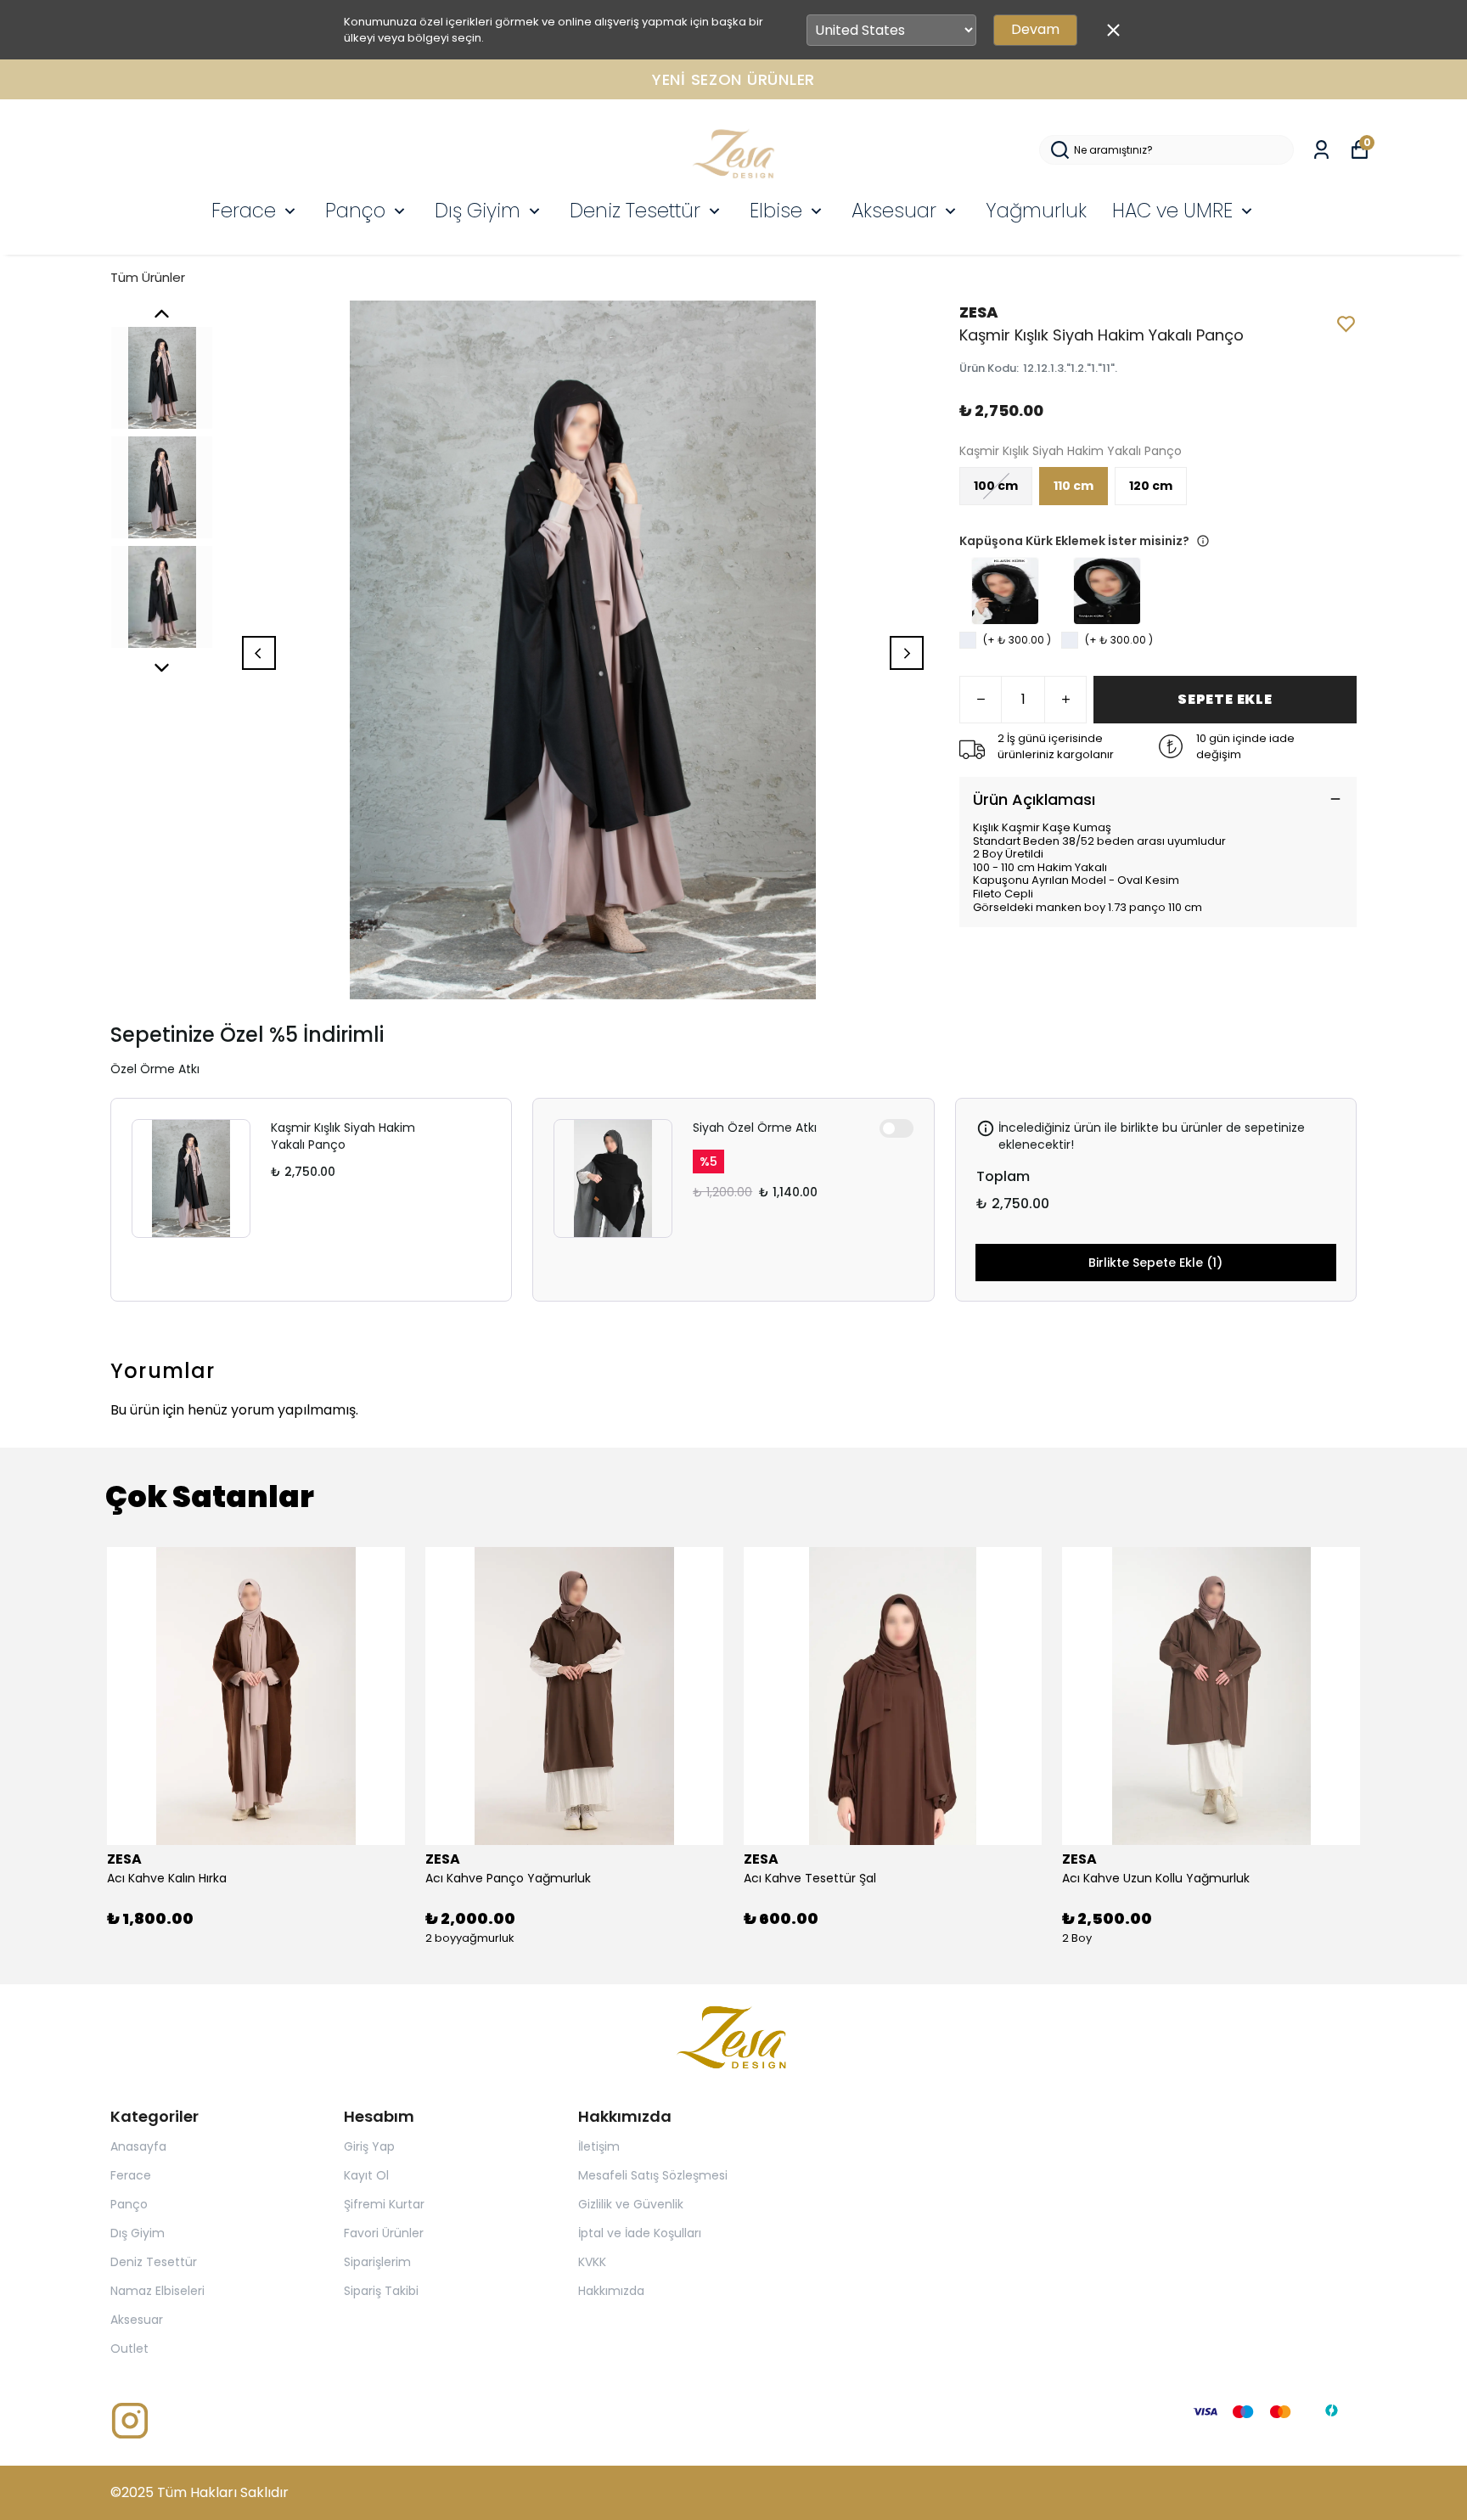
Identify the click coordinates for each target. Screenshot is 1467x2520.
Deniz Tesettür (635, 211)
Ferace (244, 211)
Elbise (776, 211)
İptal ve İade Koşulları (640, 2233)
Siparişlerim (377, 2262)
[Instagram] (130, 2421)
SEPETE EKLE (1225, 699)
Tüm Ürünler (148, 277)
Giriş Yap (369, 2146)
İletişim (599, 2146)
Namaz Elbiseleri (157, 2291)
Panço (355, 211)
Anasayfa (138, 2146)
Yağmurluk (1036, 211)
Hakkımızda (611, 2291)
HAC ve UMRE (1172, 211)
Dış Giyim (478, 211)
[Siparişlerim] (1321, 150)
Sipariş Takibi (381, 2291)
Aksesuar (894, 211)
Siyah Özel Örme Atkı (755, 1128)
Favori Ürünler (384, 2233)
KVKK (592, 2262)
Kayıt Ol (366, 2175)
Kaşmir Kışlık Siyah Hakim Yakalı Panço (343, 1136)
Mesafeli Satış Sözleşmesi (653, 2175)
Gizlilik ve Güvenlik (631, 2204)
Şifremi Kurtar (384, 2204)
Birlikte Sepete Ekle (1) (1155, 1263)
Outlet (129, 2348)
